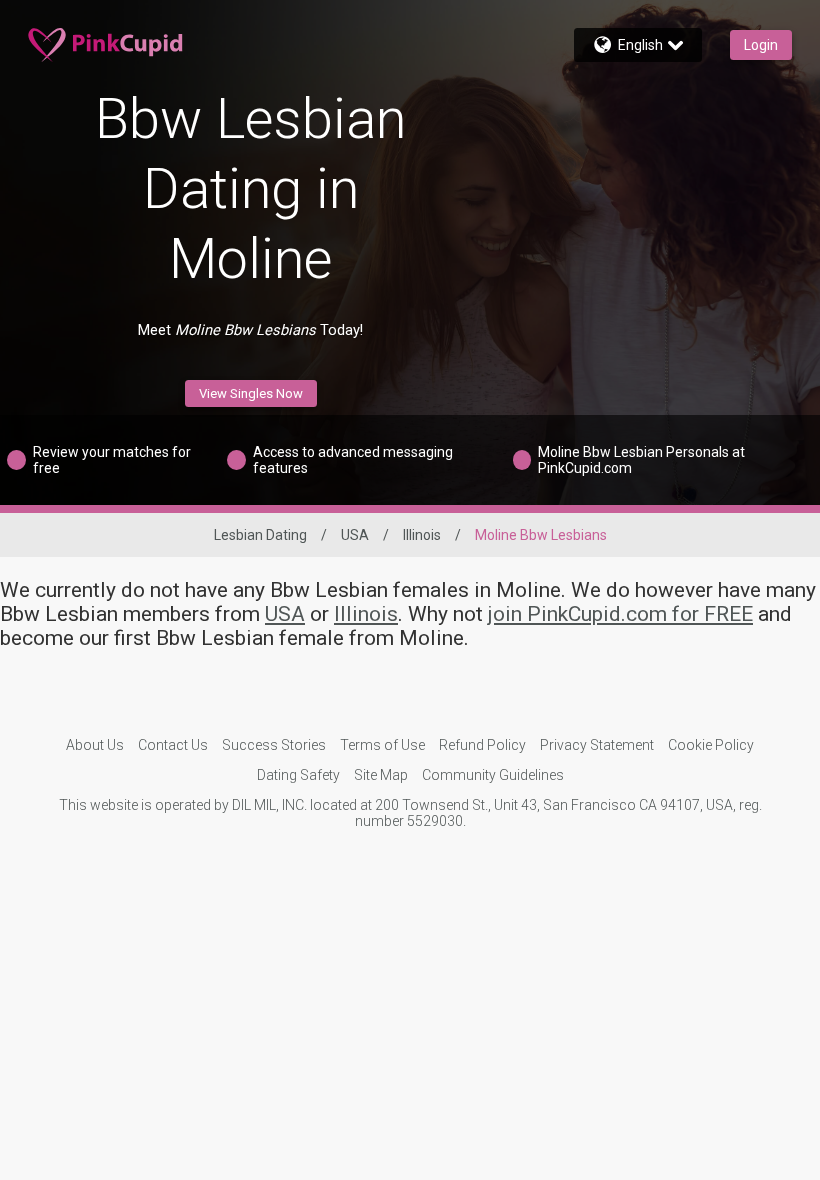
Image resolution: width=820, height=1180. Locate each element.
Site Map (381, 775)
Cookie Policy (711, 745)
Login (761, 45)
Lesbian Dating (260, 535)
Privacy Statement (597, 745)
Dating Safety (298, 775)
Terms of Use (382, 745)
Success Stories (274, 745)
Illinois (422, 535)
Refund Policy (482, 745)
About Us (95, 745)
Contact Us (173, 745)
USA (355, 535)
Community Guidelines (493, 775)
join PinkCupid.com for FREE (620, 614)
